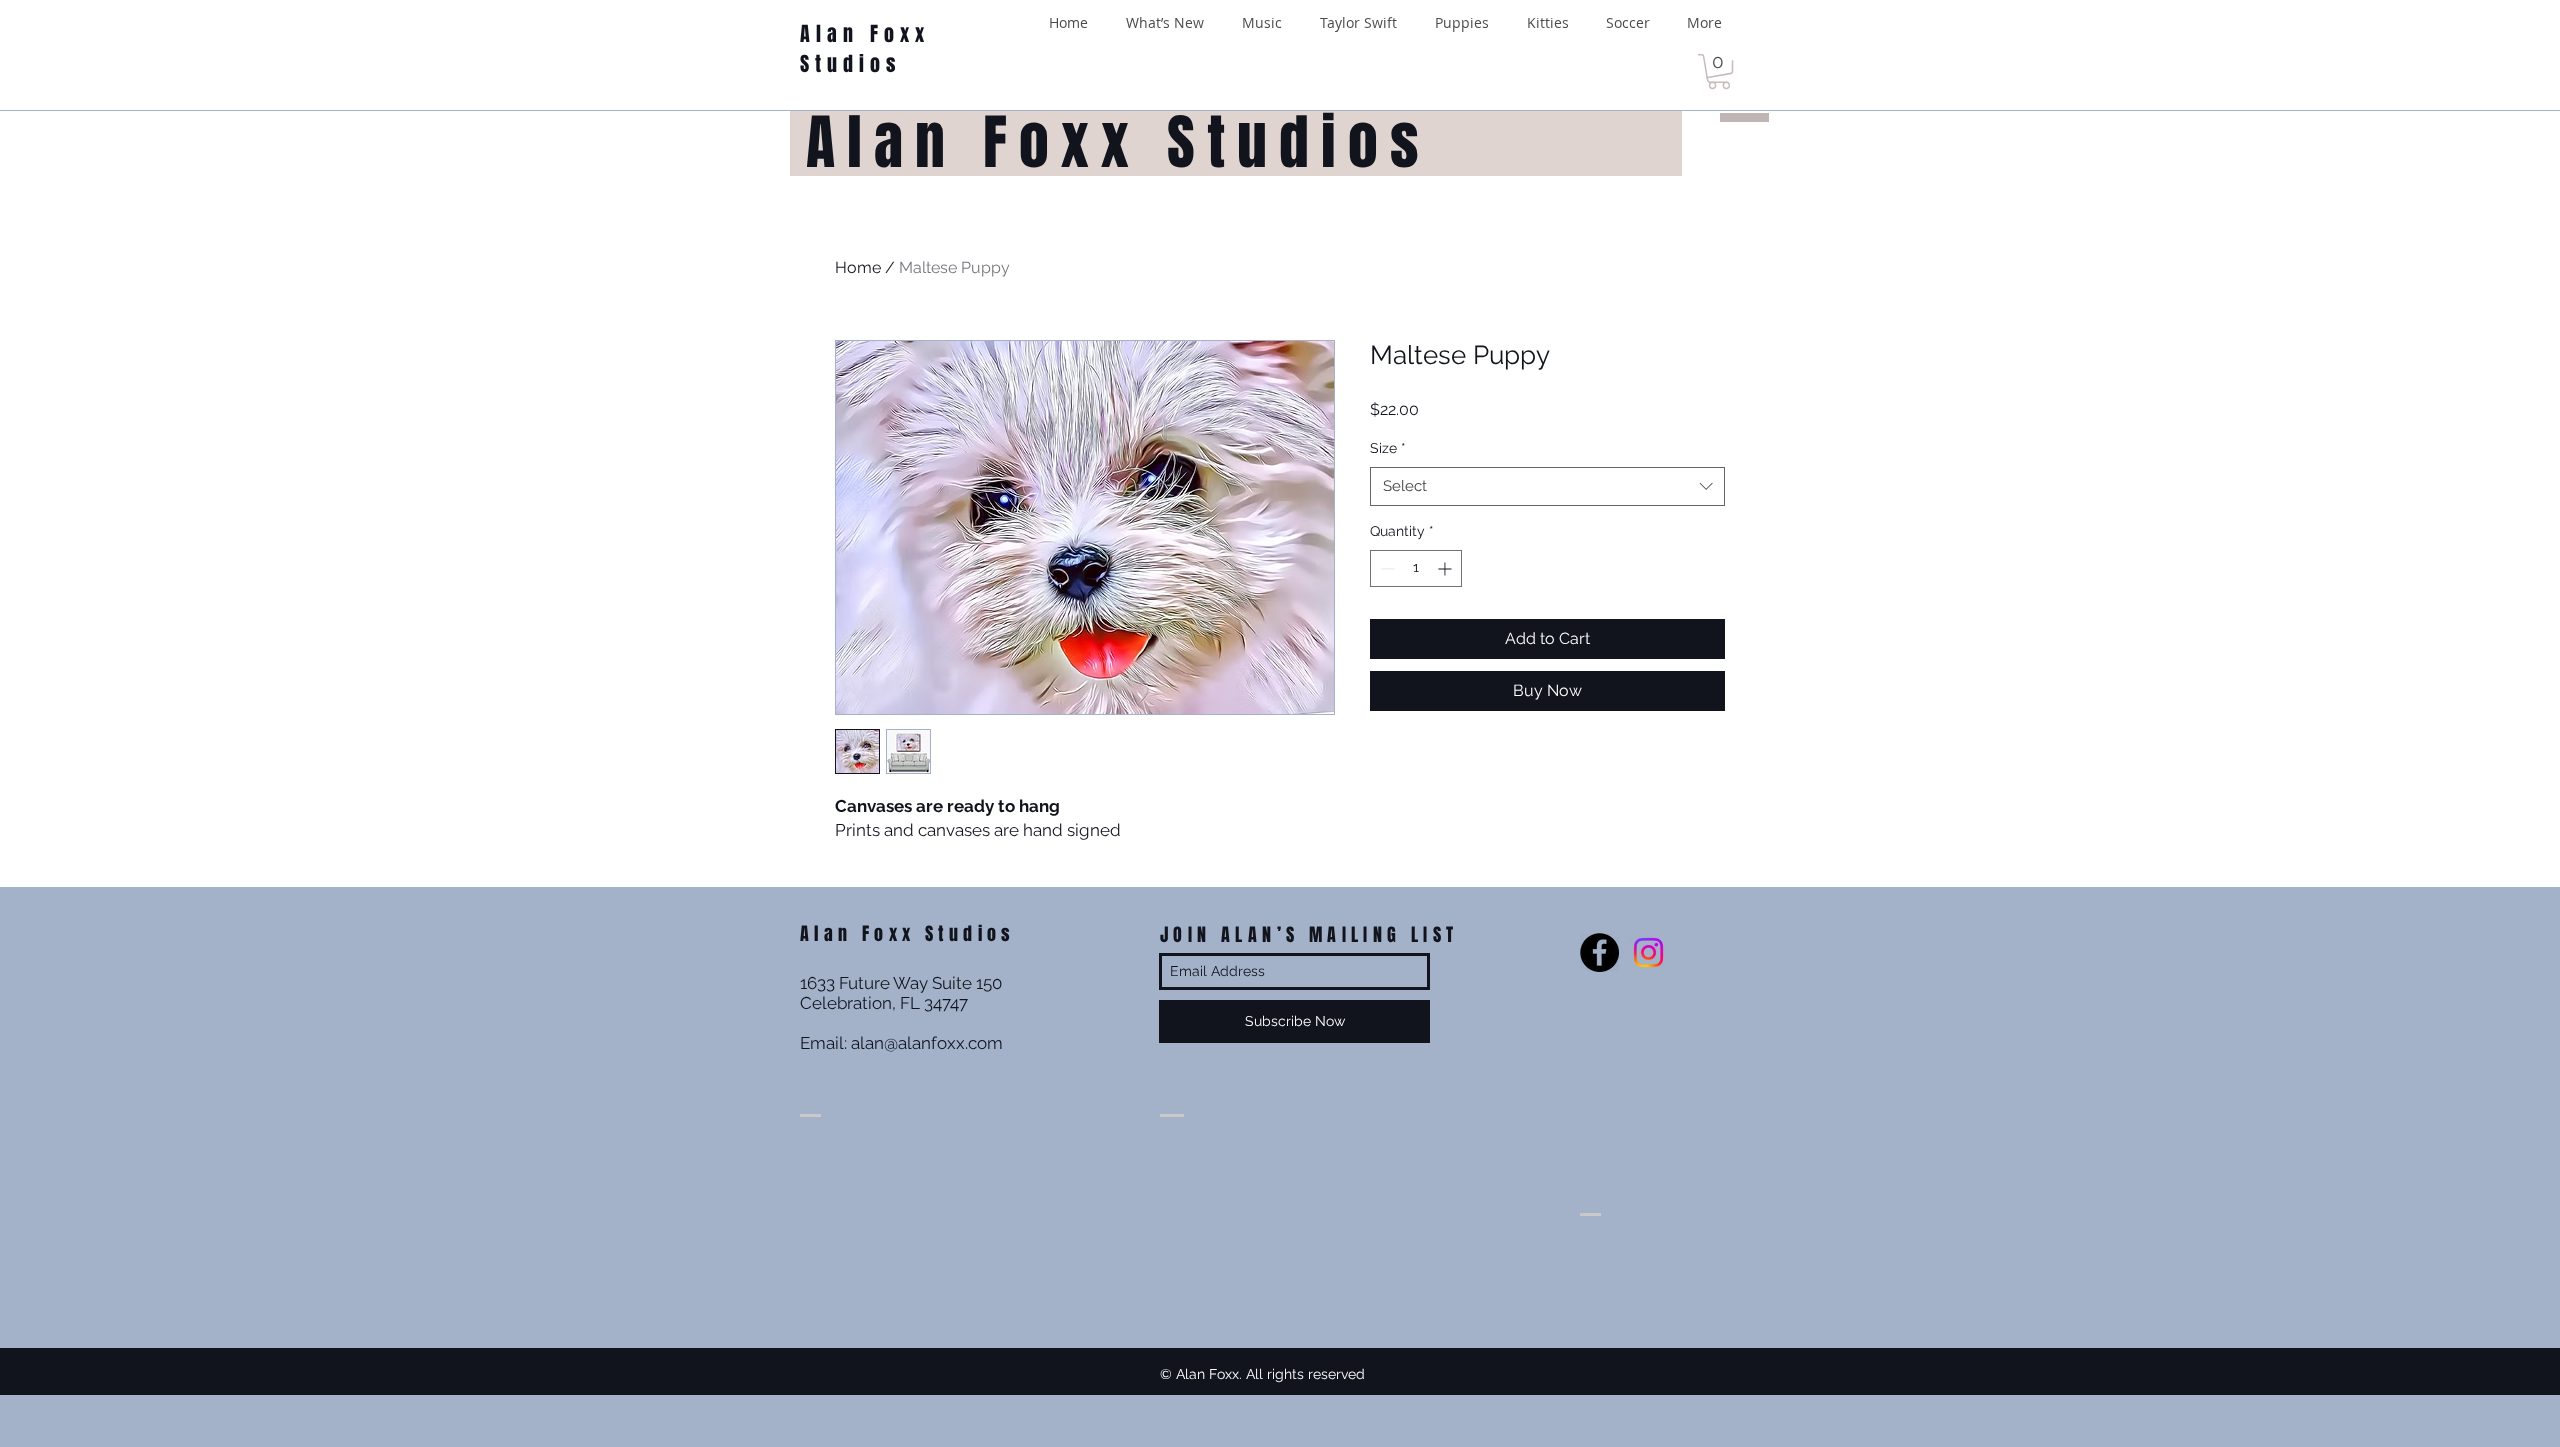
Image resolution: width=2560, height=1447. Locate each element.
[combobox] (1547, 486)
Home (858, 267)
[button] (1719, 71)
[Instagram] (1648, 952)
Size (1388, 448)
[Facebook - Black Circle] (1599, 952)
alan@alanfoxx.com (927, 1043)
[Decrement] (1385, 568)
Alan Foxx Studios (865, 49)
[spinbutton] (1416, 568)
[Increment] (1446, 568)
